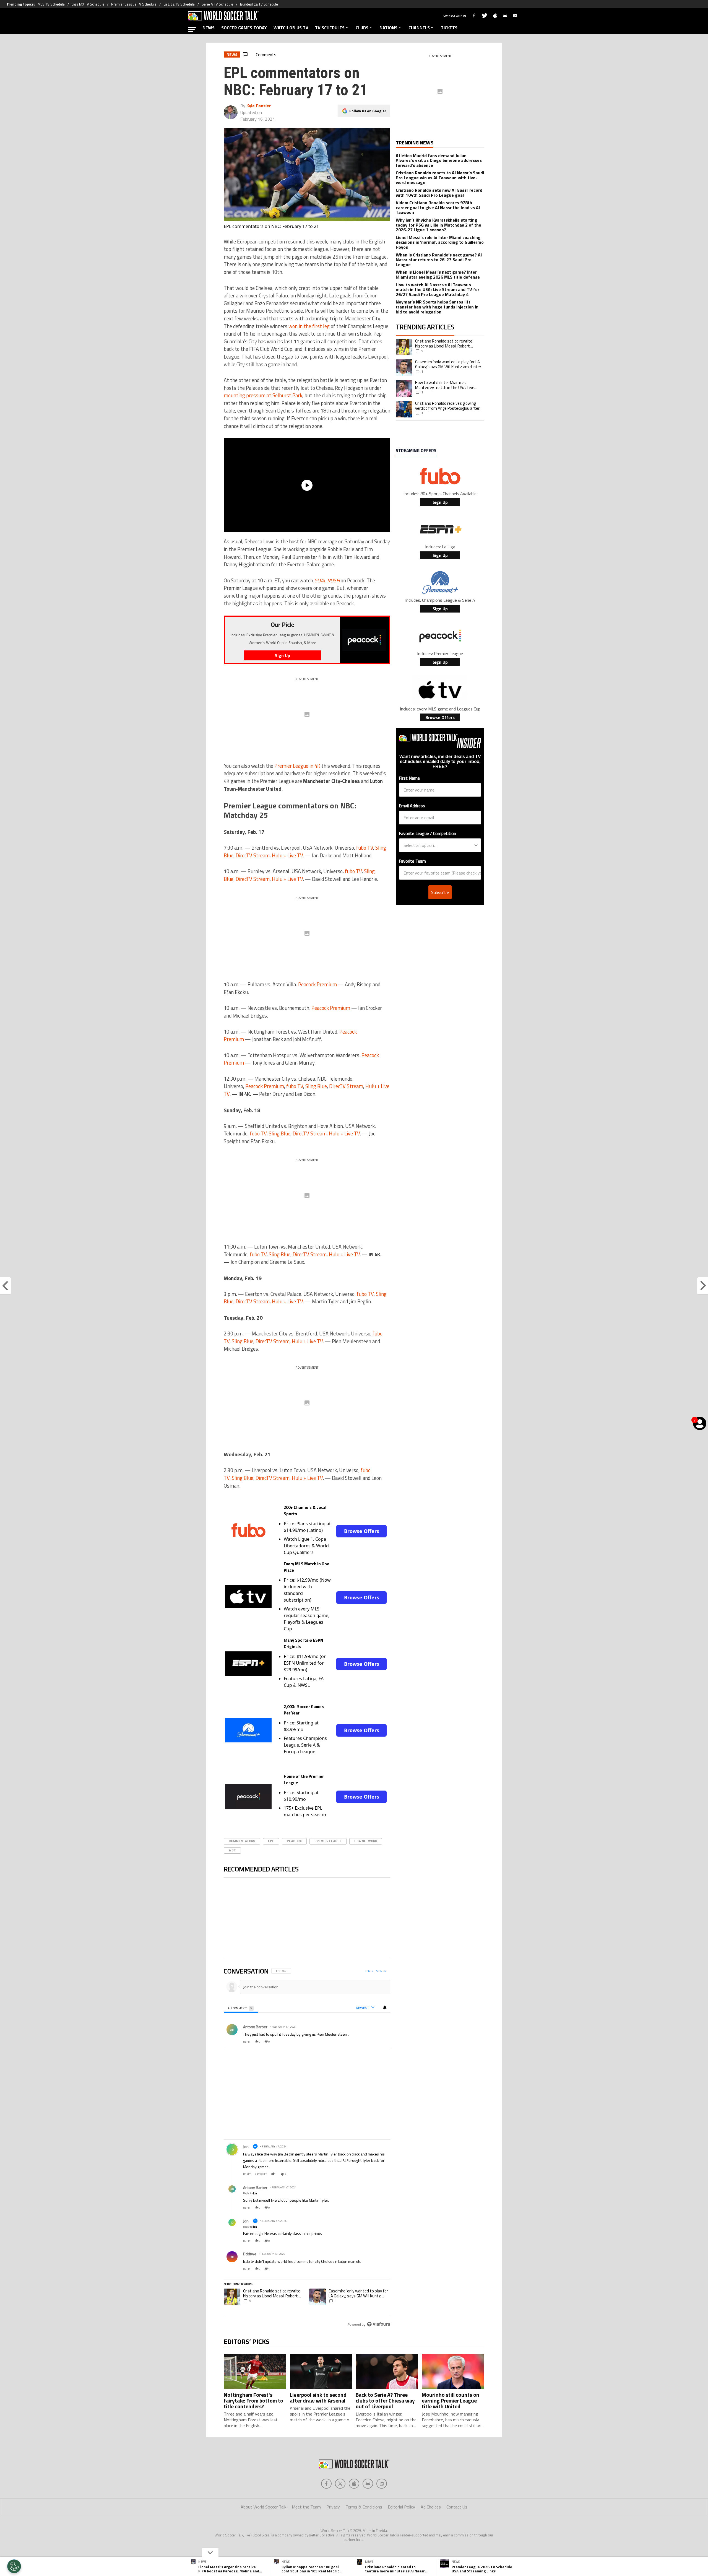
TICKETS (449, 28)
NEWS (209, 28)
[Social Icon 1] (340, 2484)
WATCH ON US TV (291, 28)
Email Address (412, 806)
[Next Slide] (386, 1919)
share (369, 2042)
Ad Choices (431, 2507)
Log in (369, 1971)
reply (247, 2042)
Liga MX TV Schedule (88, 4)
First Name (409, 778)
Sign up (381, 1971)
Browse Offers (362, 1531)
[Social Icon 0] (326, 2484)
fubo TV (365, 848)
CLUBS (362, 28)
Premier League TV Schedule (134, 4)
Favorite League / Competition (427, 833)
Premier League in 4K (297, 766)
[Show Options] (476, 845)
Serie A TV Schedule (217, 4)
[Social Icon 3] (368, 2484)
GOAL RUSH (327, 580)
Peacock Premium (317, 984)
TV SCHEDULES (330, 28)
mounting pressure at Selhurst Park (263, 395)
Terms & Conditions (364, 2507)
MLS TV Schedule (51, 4)
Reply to (250, 2193)
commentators (242, 1841)
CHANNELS (419, 28)
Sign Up (440, 502)
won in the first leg (309, 326)
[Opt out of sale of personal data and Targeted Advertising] (14, 2566)
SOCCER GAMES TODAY (244, 28)
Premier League (328, 1841)
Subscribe (440, 892)
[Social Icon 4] (382, 2484)
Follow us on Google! (368, 111)
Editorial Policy (401, 2507)
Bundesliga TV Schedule (259, 4)
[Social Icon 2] (354, 2484)
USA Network (366, 1841)
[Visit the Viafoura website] (378, 2324)
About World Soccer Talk (263, 2507)
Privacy (333, 2507)
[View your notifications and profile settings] (385, 2007)
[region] (307, 2148)
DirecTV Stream (253, 855)
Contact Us (457, 2507)
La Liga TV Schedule (179, 4)
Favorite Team (412, 861)
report (381, 2042)
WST (232, 1850)
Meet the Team (306, 2507)
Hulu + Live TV (287, 855)
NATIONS (388, 28)
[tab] (241, 2008)
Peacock (294, 1841)
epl (271, 1841)
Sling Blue (316, 1086)
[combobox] (438, 845)
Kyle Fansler (259, 106)
